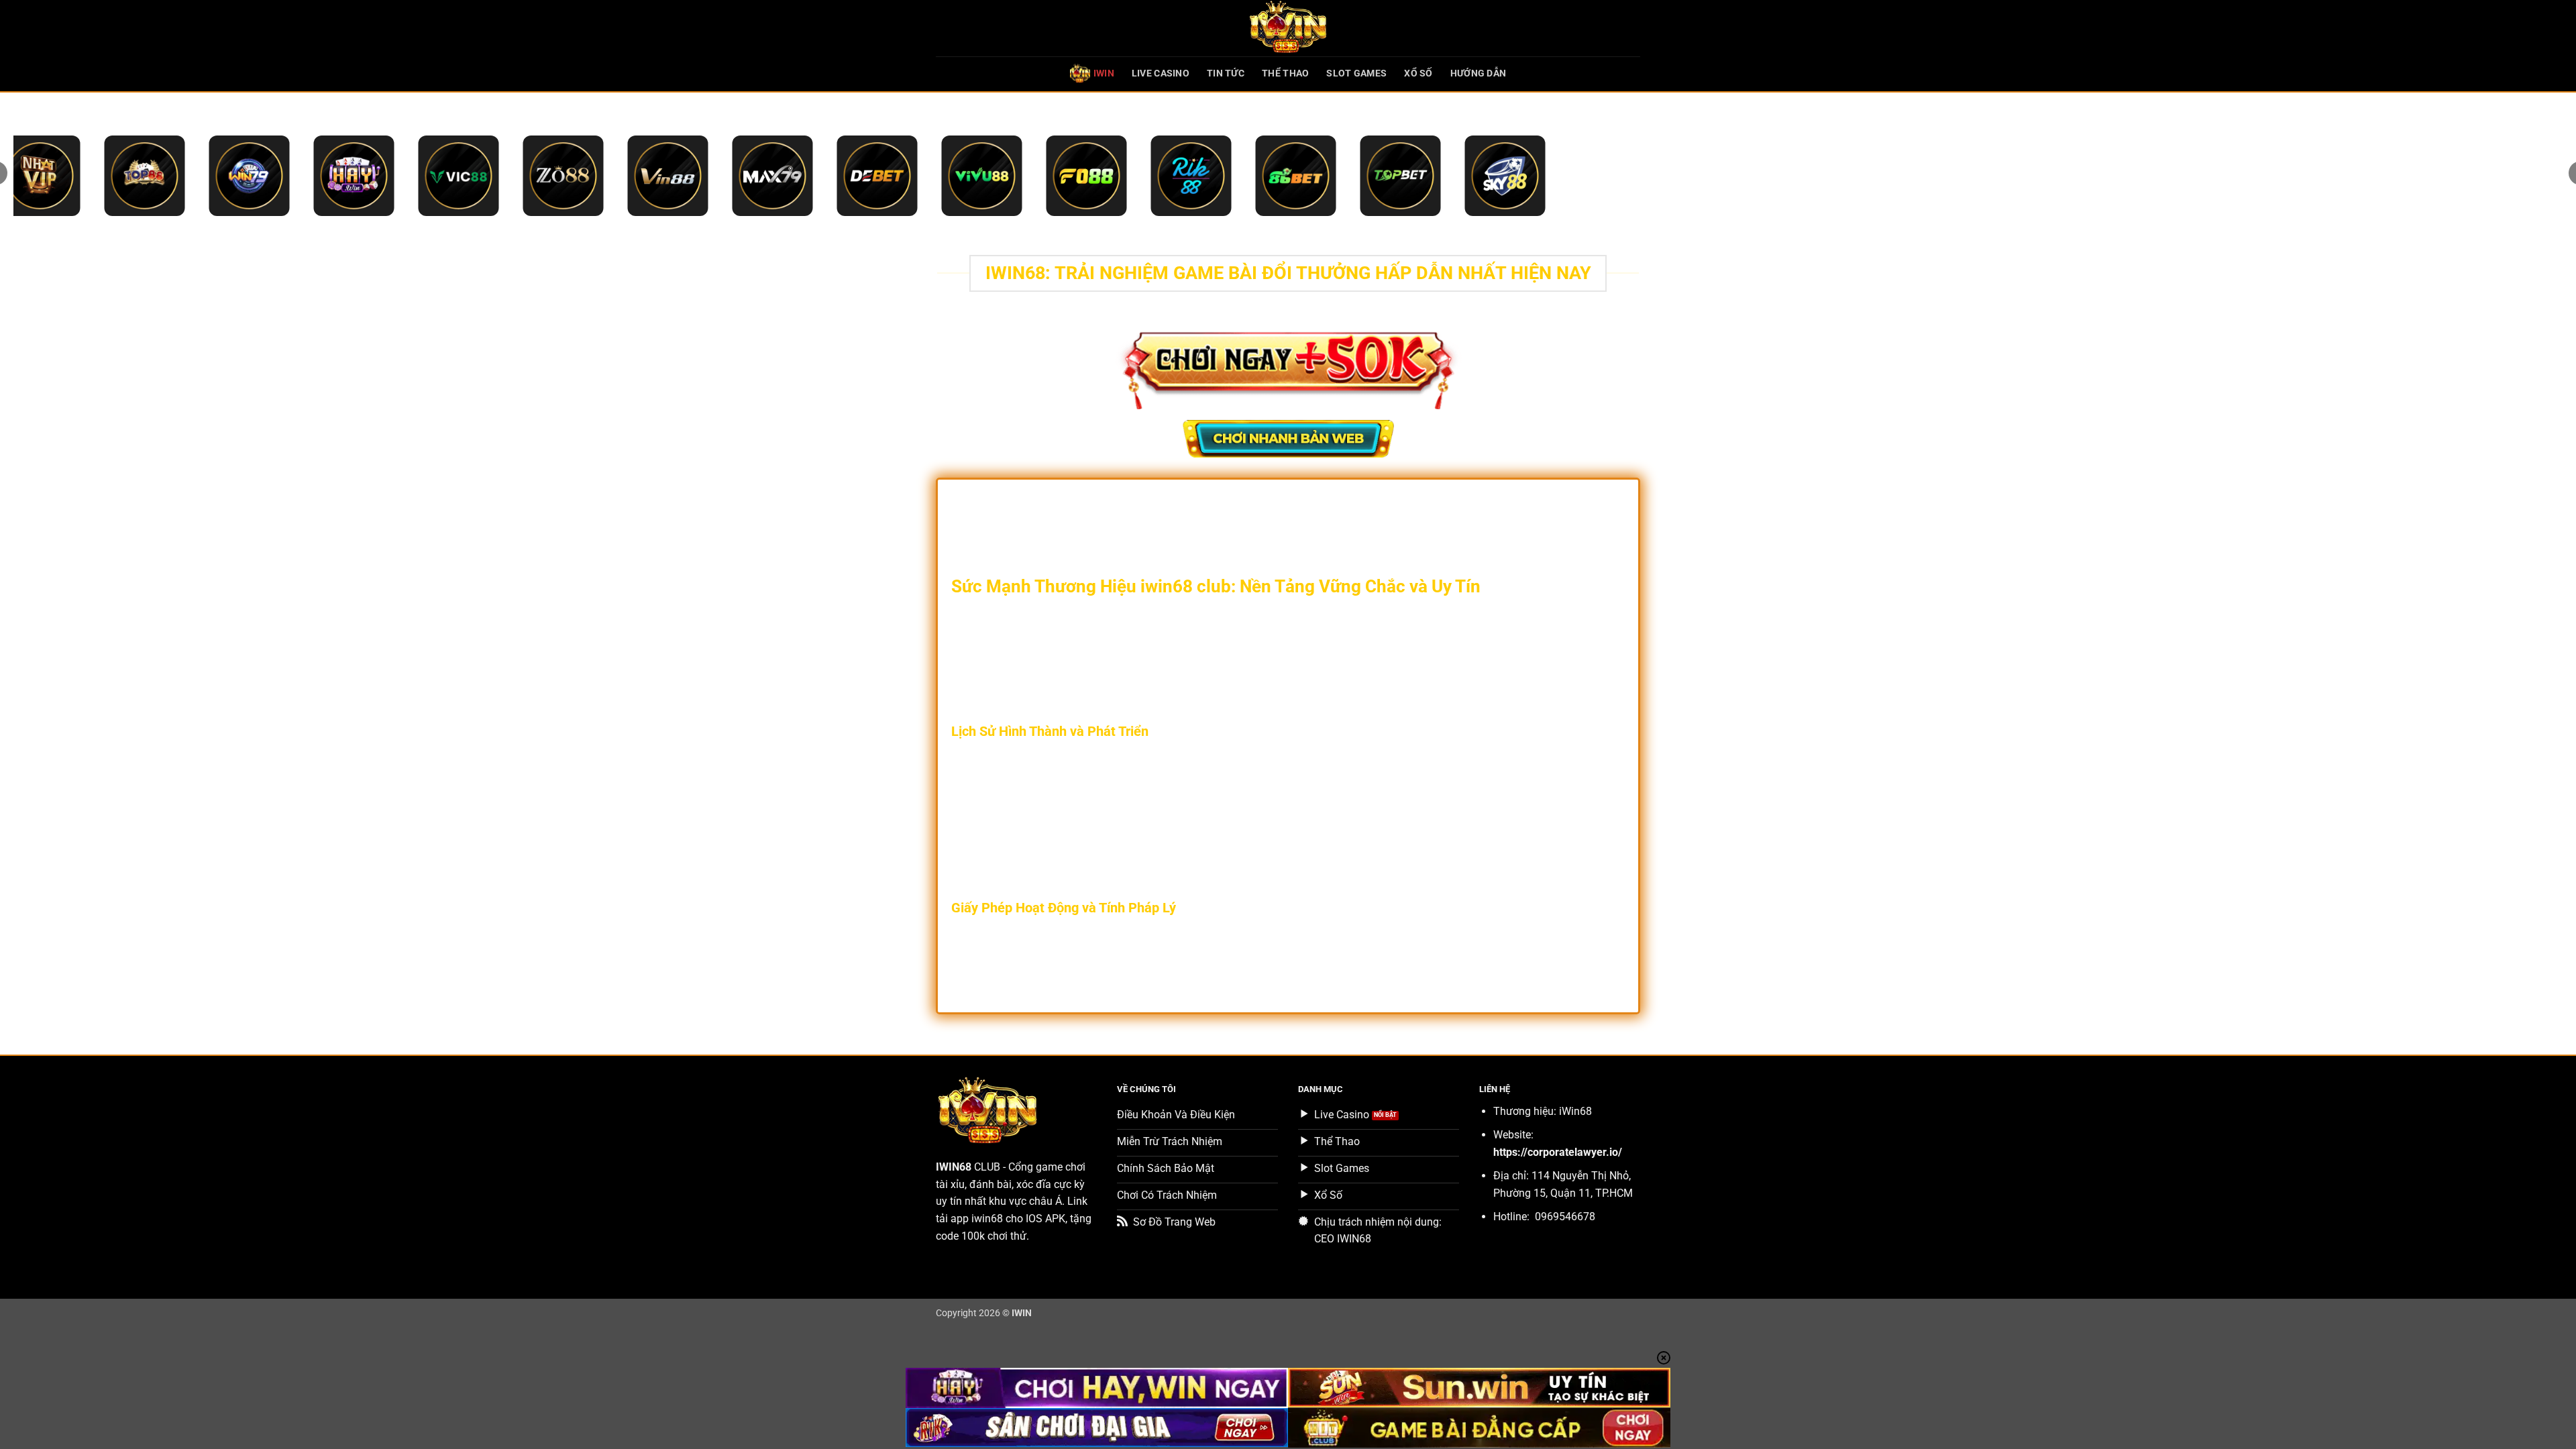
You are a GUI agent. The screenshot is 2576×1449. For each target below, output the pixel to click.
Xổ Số (1418, 73)
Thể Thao (1285, 73)
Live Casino (1161, 73)
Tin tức (1226, 73)
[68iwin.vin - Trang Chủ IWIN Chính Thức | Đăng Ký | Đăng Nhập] (1288, 28)
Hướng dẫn (1479, 73)
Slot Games (1356, 73)
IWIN (1104, 73)
